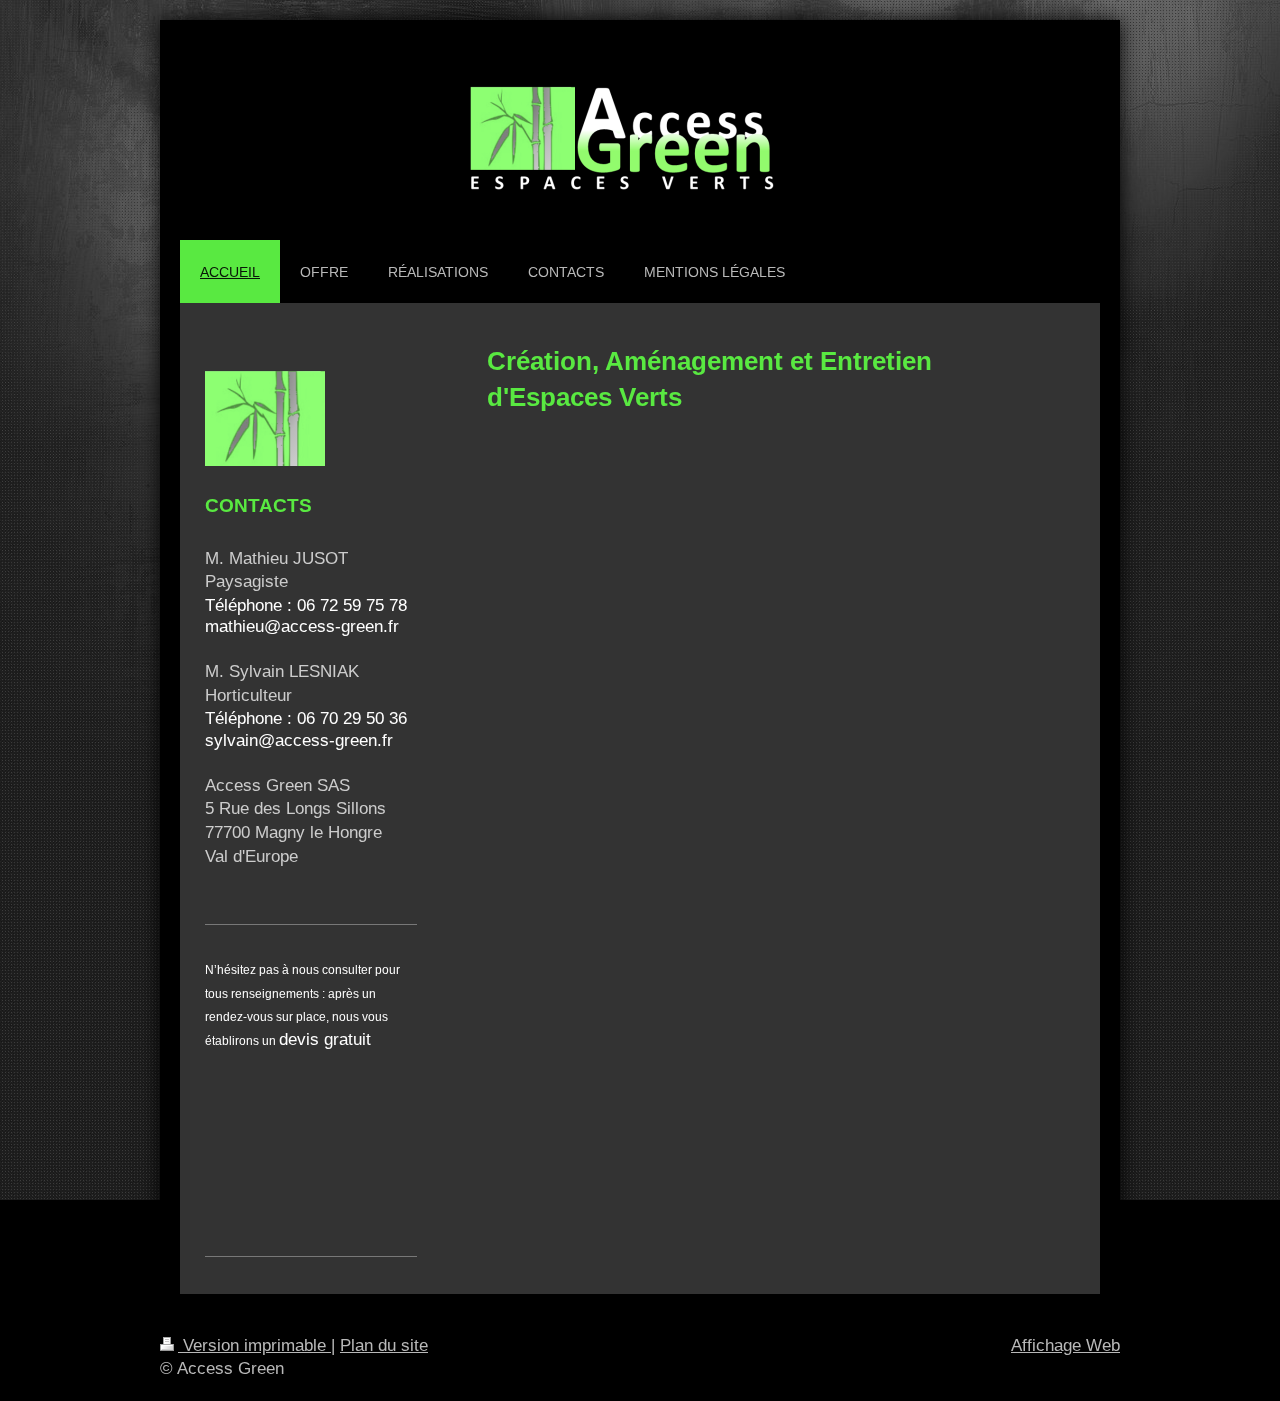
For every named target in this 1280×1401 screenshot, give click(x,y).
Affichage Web (1065, 1345)
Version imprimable (254, 1345)
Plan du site (384, 1345)
